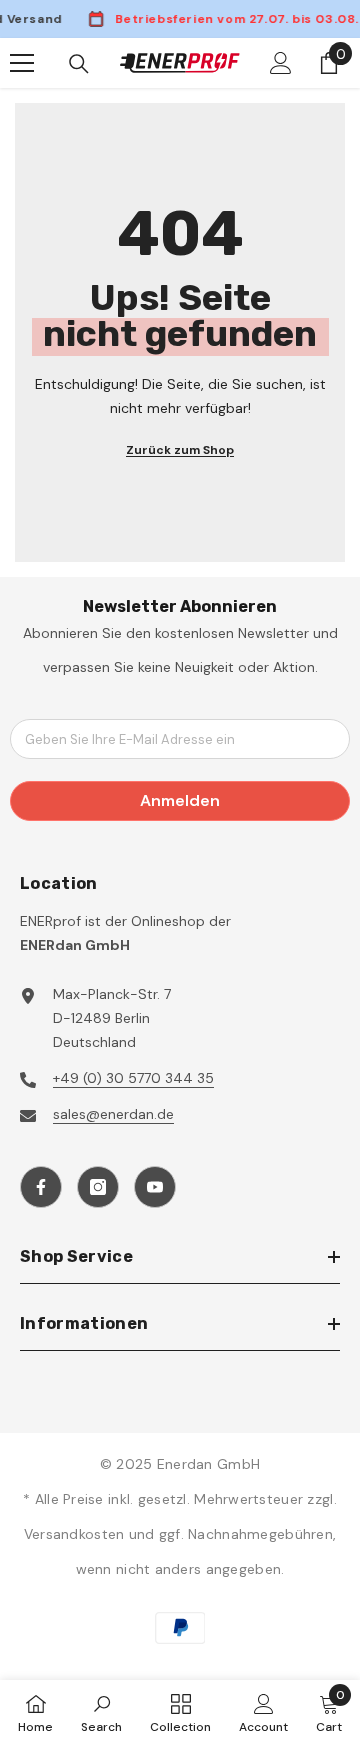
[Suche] (79, 64)
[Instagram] (98, 1187)
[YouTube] (155, 1187)
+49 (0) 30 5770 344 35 (133, 1078)
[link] (101, 1712)
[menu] (22, 63)
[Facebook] (41, 1187)
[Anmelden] (281, 63)
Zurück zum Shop (180, 450)
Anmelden (180, 800)
